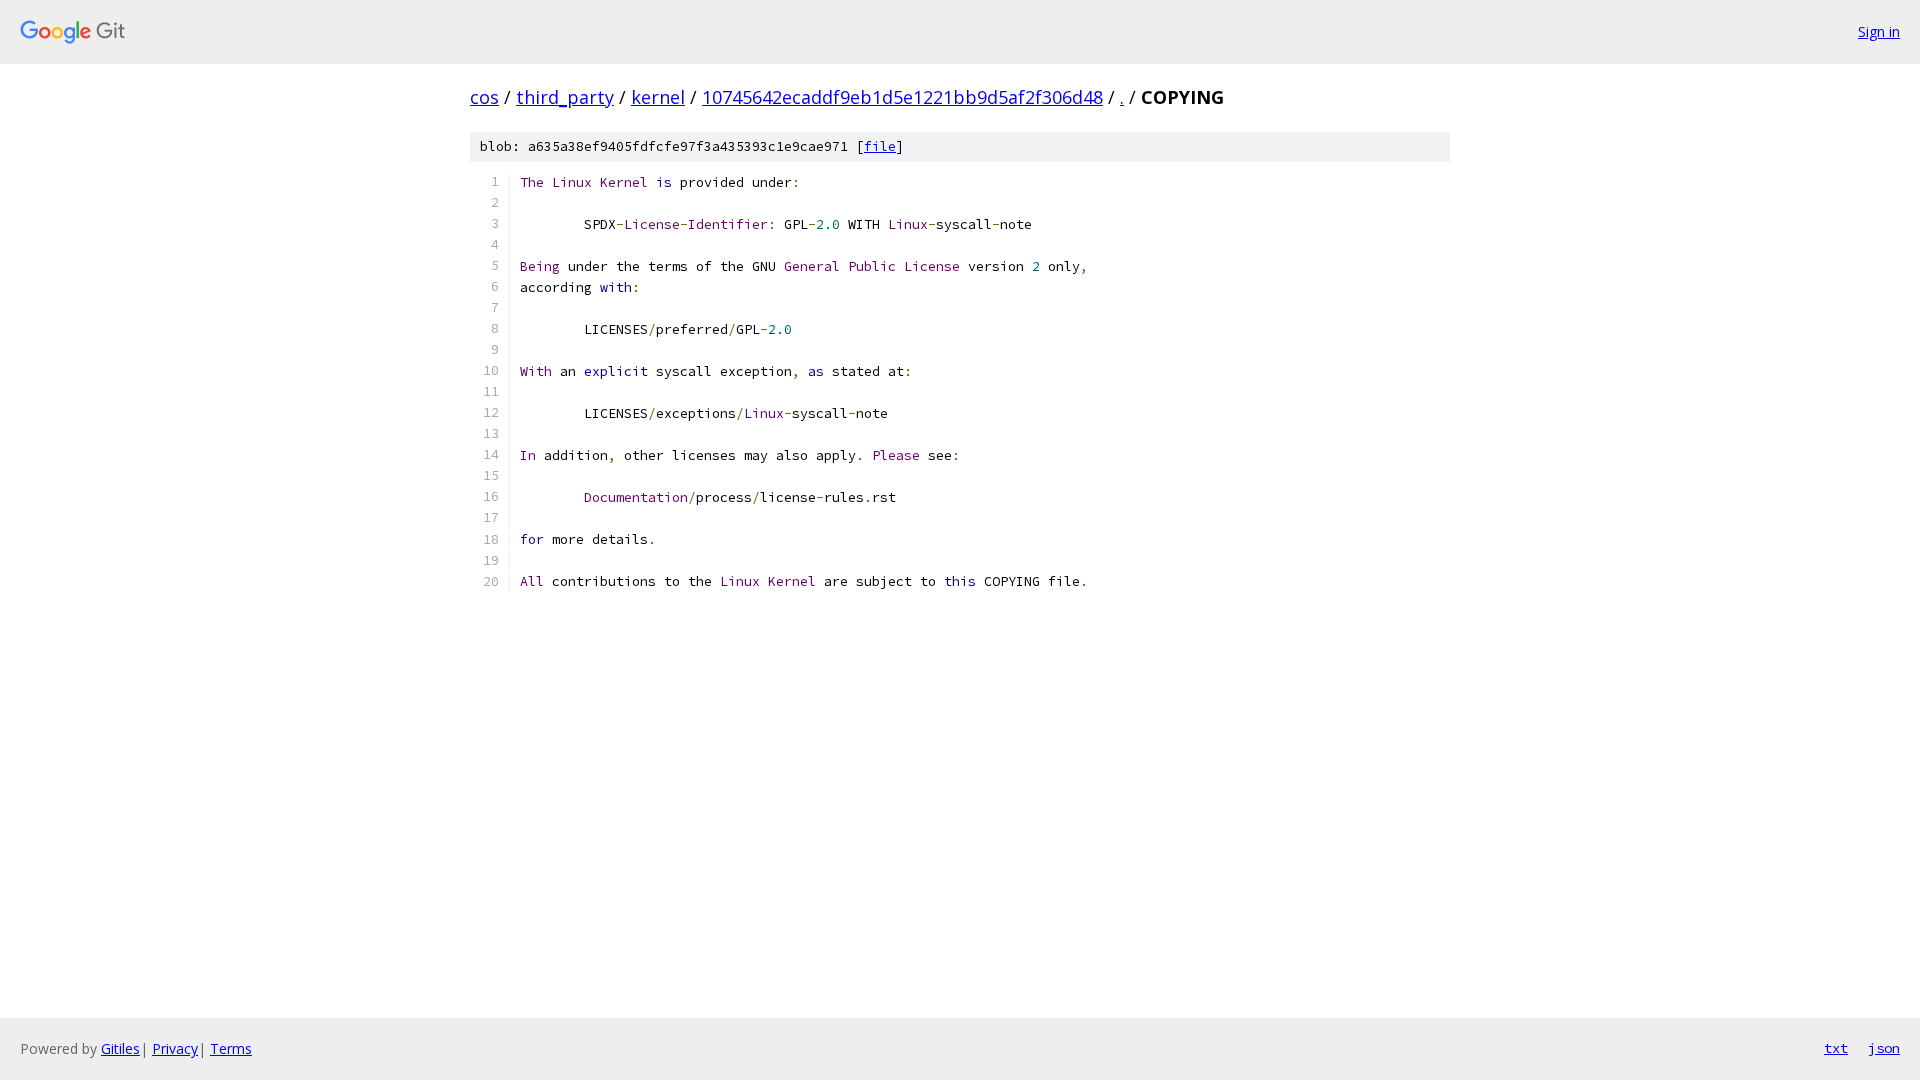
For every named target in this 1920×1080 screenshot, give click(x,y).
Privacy (175, 1048)
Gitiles (120, 1048)
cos (484, 97)
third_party (565, 97)
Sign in (1879, 31)
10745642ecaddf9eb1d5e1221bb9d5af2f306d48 (902, 97)
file (880, 146)
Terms (231, 1048)
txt (1836, 1048)
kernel (658, 97)
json (1884, 1048)
